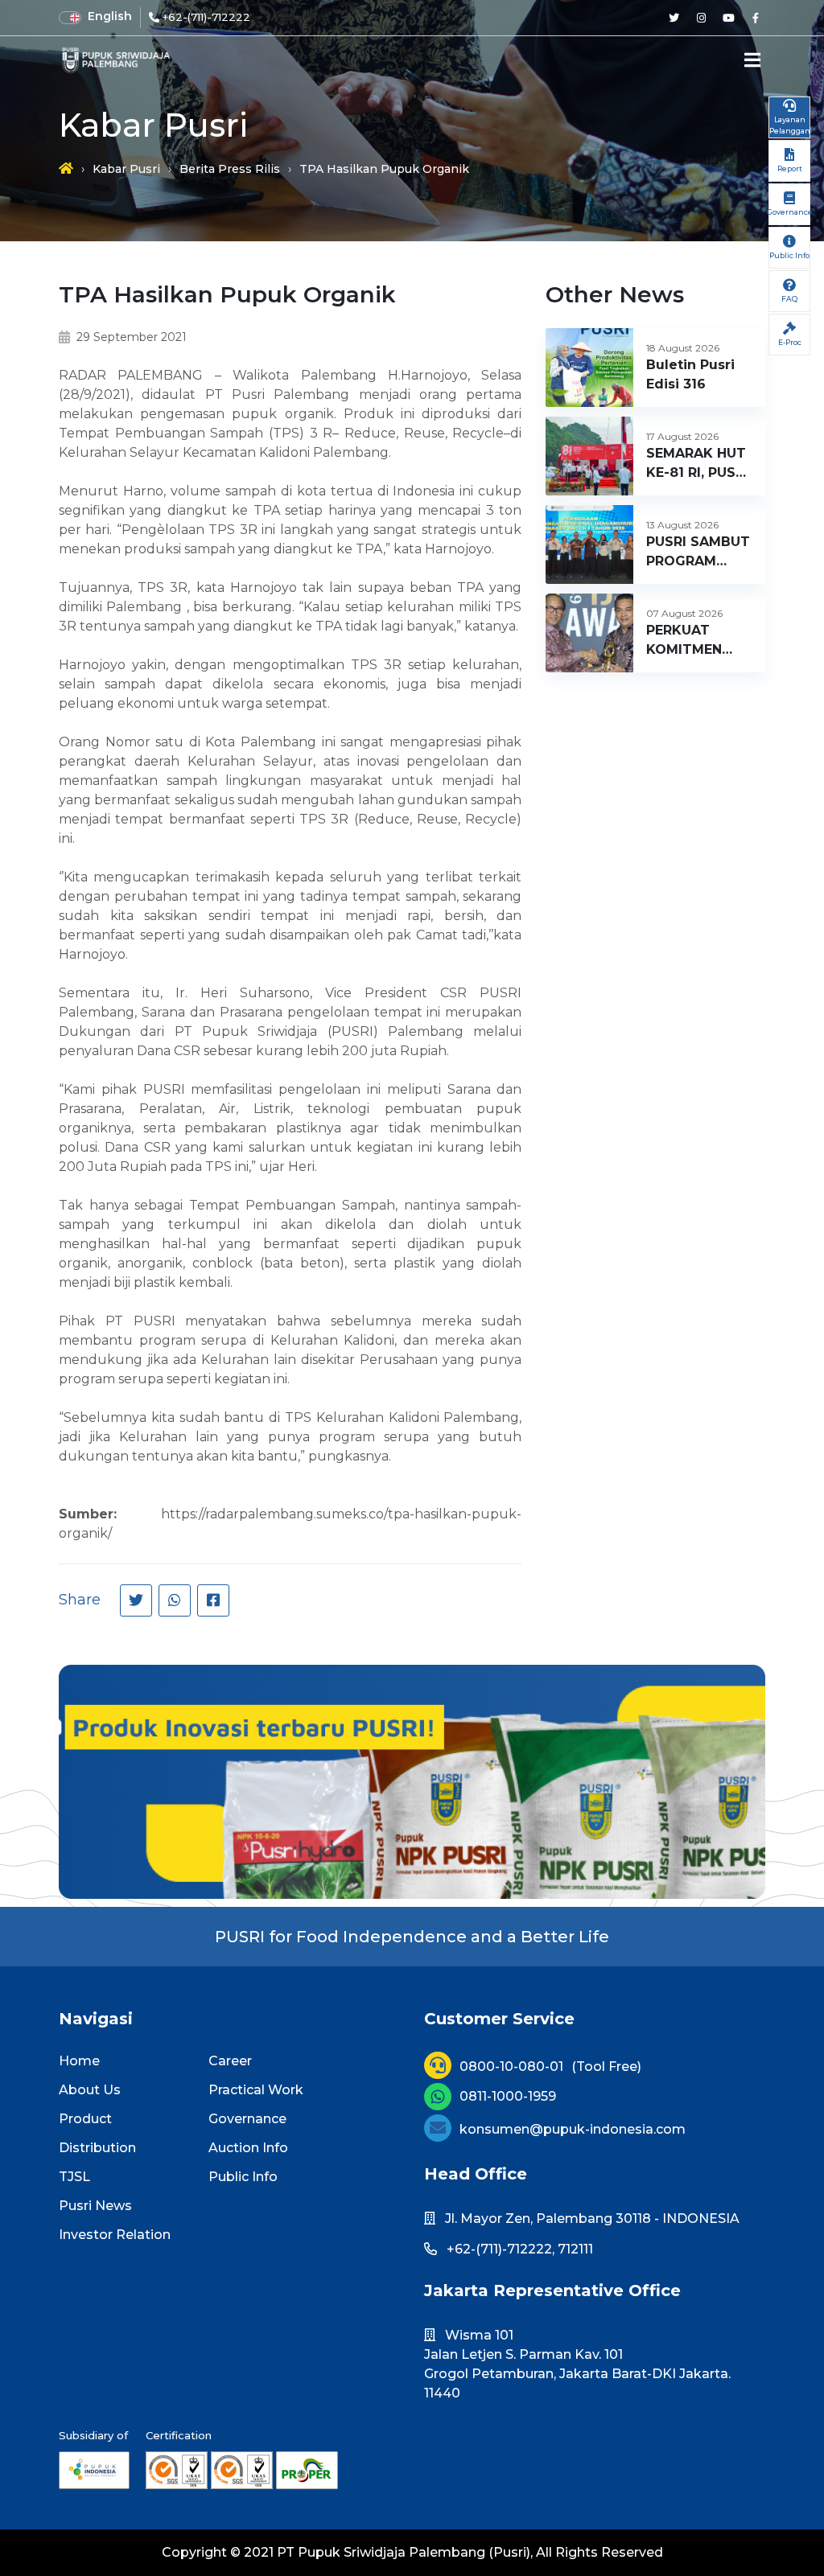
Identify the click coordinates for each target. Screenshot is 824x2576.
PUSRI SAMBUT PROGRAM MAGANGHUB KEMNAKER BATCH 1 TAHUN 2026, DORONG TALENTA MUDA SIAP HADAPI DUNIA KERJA (698, 553)
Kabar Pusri (126, 169)
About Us (90, 2090)
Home (79, 2061)
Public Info (243, 2177)
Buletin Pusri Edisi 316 (690, 374)
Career (230, 2061)
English (110, 16)
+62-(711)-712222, (501, 2249)
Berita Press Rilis (230, 169)
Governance (247, 2119)
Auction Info (248, 2148)
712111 (575, 2249)
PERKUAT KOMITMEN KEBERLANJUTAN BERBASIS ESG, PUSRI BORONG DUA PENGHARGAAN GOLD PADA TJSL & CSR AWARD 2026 (705, 641)
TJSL (74, 2177)
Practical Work (256, 2090)
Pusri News (95, 2206)
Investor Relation (115, 2235)
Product (85, 2119)
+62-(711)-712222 (206, 17)
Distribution (97, 2148)
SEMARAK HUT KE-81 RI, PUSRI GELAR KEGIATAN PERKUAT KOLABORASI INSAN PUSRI (697, 464)
